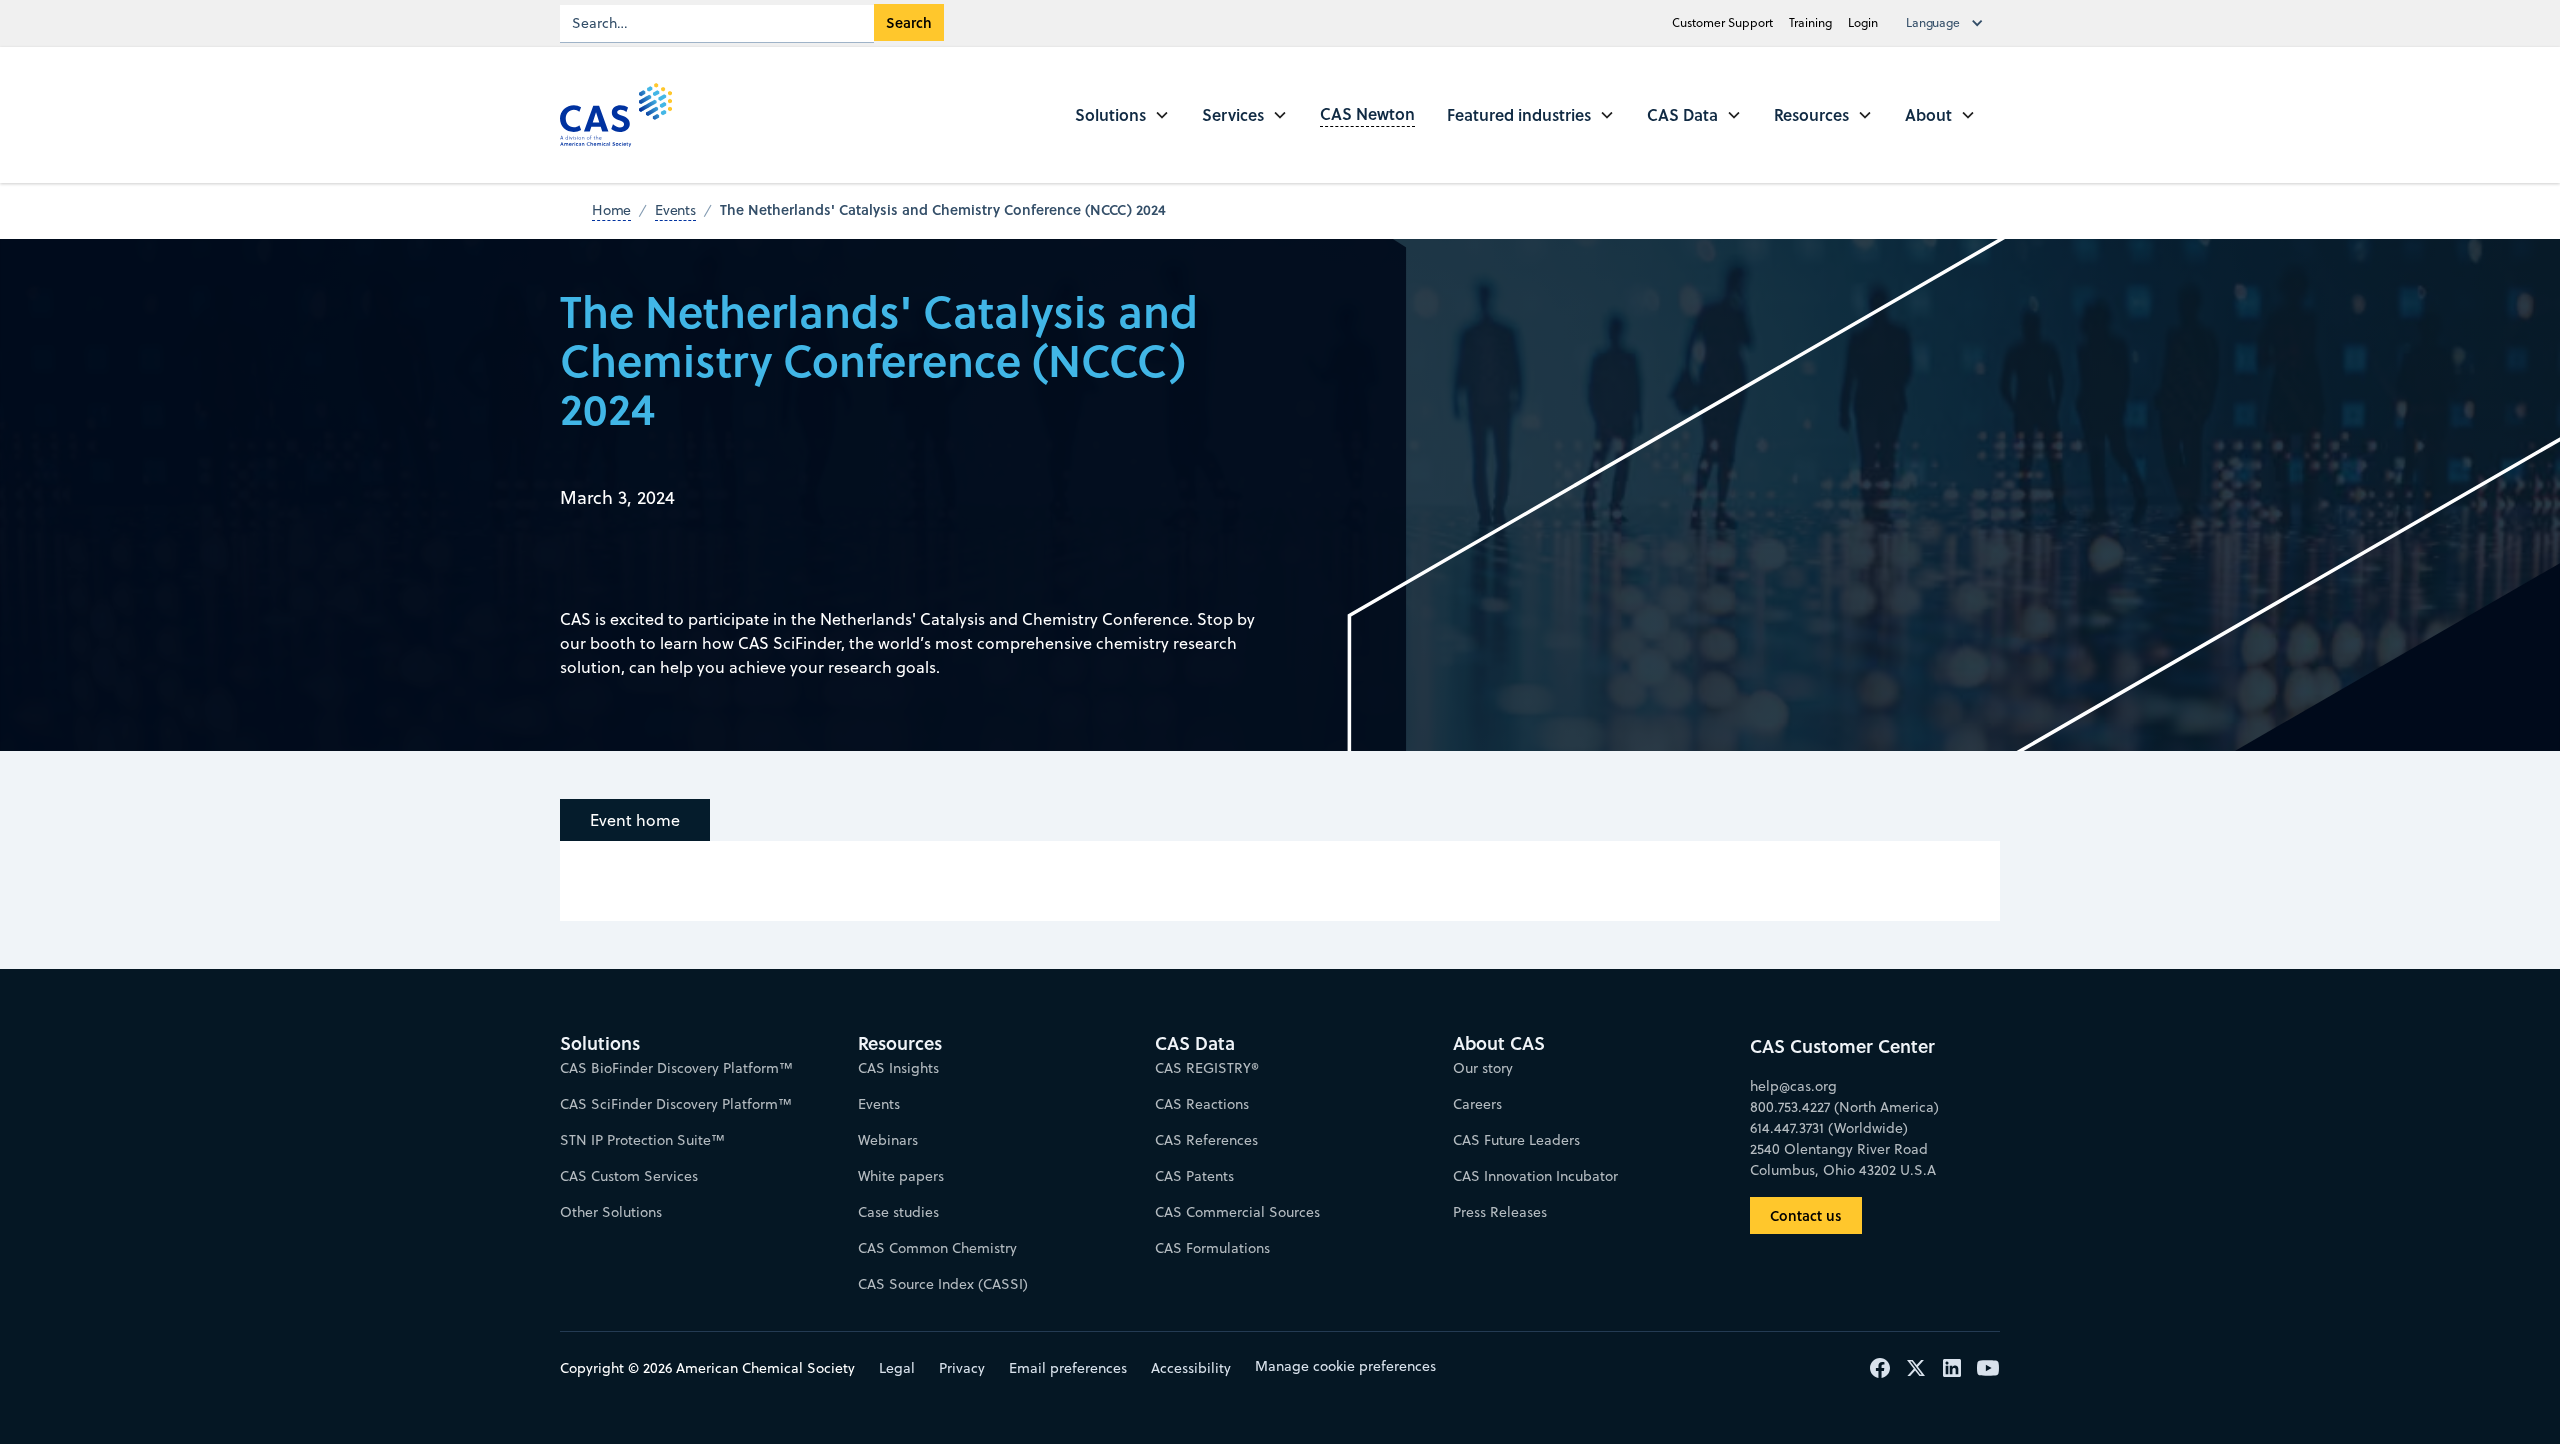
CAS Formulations (1212, 1248)
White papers (901, 1176)
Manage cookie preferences (1345, 1366)
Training (1810, 22)
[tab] (635, 820)
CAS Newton (1367, 113)
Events (879, 1104)
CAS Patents (1194, 1176)
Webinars (888, 1140)
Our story (1483, 1068)
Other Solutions (611, 1212)
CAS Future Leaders (1516, 1140)
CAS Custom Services (629, 1176)
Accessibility (1191, 1368)
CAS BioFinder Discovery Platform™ (676, 1068)
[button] (1949, 23)
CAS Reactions (1202, 1104)
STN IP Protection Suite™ (642, 1140)
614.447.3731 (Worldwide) (1829, 1128)
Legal (897, 1368)
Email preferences (1068, 1368)
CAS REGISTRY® (1207, 1068)
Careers (1477, 1104)
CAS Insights (898, 1068)
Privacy (962, 1368)
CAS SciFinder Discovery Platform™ (676, 1104)
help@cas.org (1793, 1086)
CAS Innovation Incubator (1535, 1176)
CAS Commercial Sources (1237, 1212)
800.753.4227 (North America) (1844, 1107)
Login (1863, 22)
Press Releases (1500, 1212)
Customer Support (1722, 22)
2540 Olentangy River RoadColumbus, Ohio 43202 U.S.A (1843, 1159)
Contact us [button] (1806, 1215)
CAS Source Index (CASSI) (943, 1284)
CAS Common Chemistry (937, 1248)
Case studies (898, 1212)
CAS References (1206, 1140)
